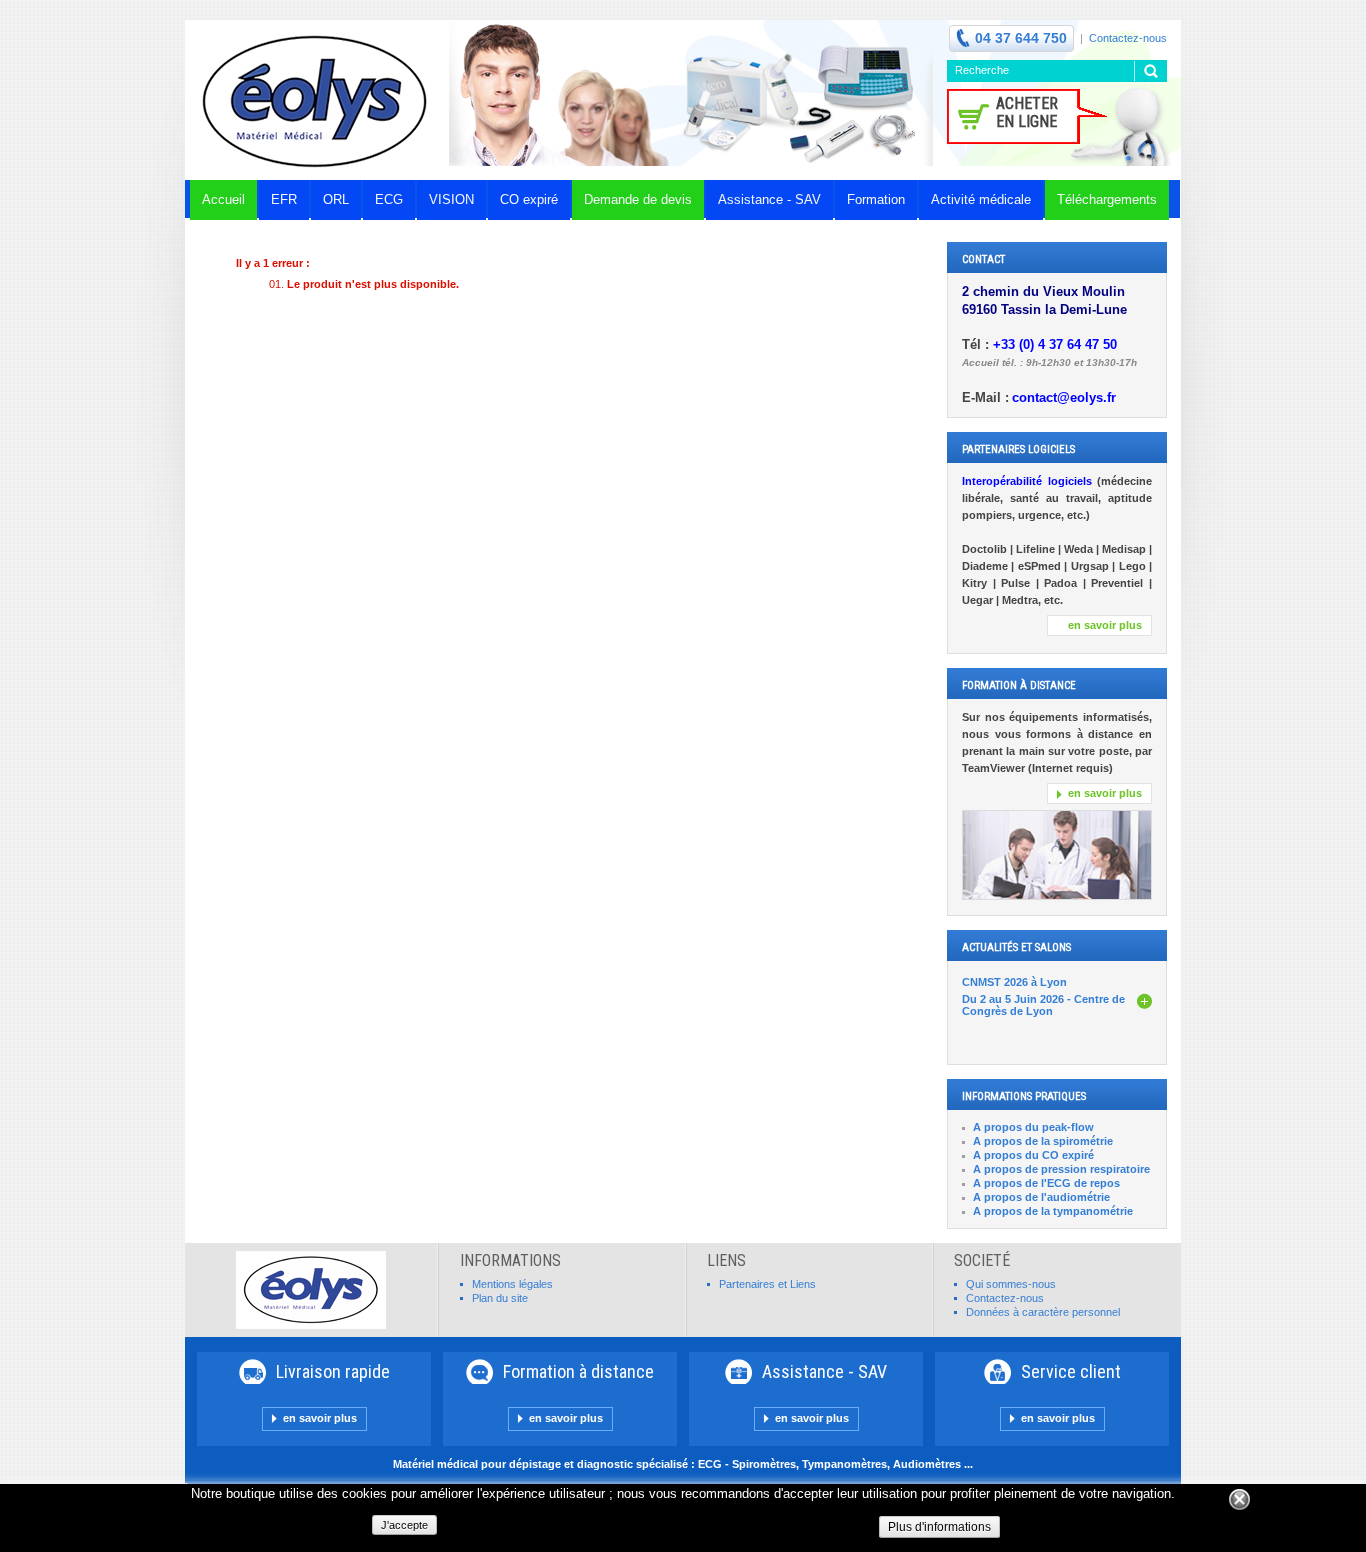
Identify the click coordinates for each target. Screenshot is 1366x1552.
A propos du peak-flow (1033, 1127)
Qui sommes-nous (1011, 1284)
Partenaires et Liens (767, 1284)
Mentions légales (512, 1284)
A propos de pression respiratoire (1061, 1169)
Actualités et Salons (1016, 947)
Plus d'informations (939, 1527)
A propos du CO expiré (1033, 1155)
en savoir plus (1105, 625)
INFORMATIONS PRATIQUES (1024, 1096)
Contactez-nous (1128, 38)
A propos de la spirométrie (1043, 1141)
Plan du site (500, 1298)
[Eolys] (317, 100)
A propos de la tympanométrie (1053, 1211)
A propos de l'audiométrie (1041, 1197)
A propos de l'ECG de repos (1046, 1183)
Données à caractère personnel (1043, 1312)
